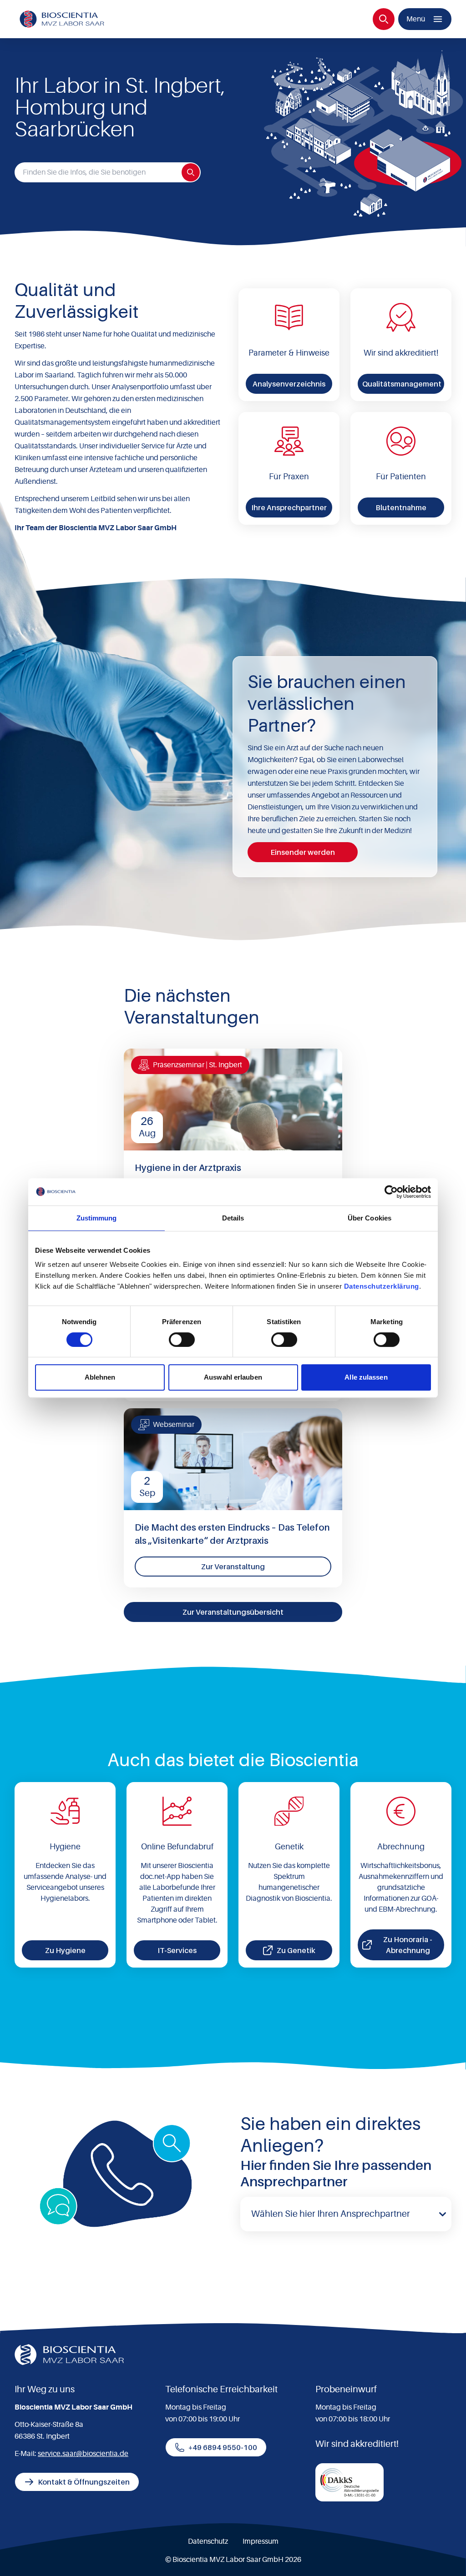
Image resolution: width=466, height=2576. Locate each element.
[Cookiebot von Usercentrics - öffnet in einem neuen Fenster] (391, 1192)
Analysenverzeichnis (289, 384)
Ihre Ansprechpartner (289, 507)
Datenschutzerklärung (382, 1286)
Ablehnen (100, 1377)
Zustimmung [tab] (97, 1218)
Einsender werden (303, 852)
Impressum (261, 2541)
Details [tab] (233, 1218)
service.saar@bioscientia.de (83, 2454)
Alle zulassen (366, 1377)
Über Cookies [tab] (370, 1218)
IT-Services (177, 1950)
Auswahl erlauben (233, 1377)
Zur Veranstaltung (233, 1567)
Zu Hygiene (65, 1950)
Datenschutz (208, 2541)
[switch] (182, 1340)
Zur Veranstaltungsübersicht (233, 1612)
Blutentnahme (401, 507)
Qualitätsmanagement (402, 384)
